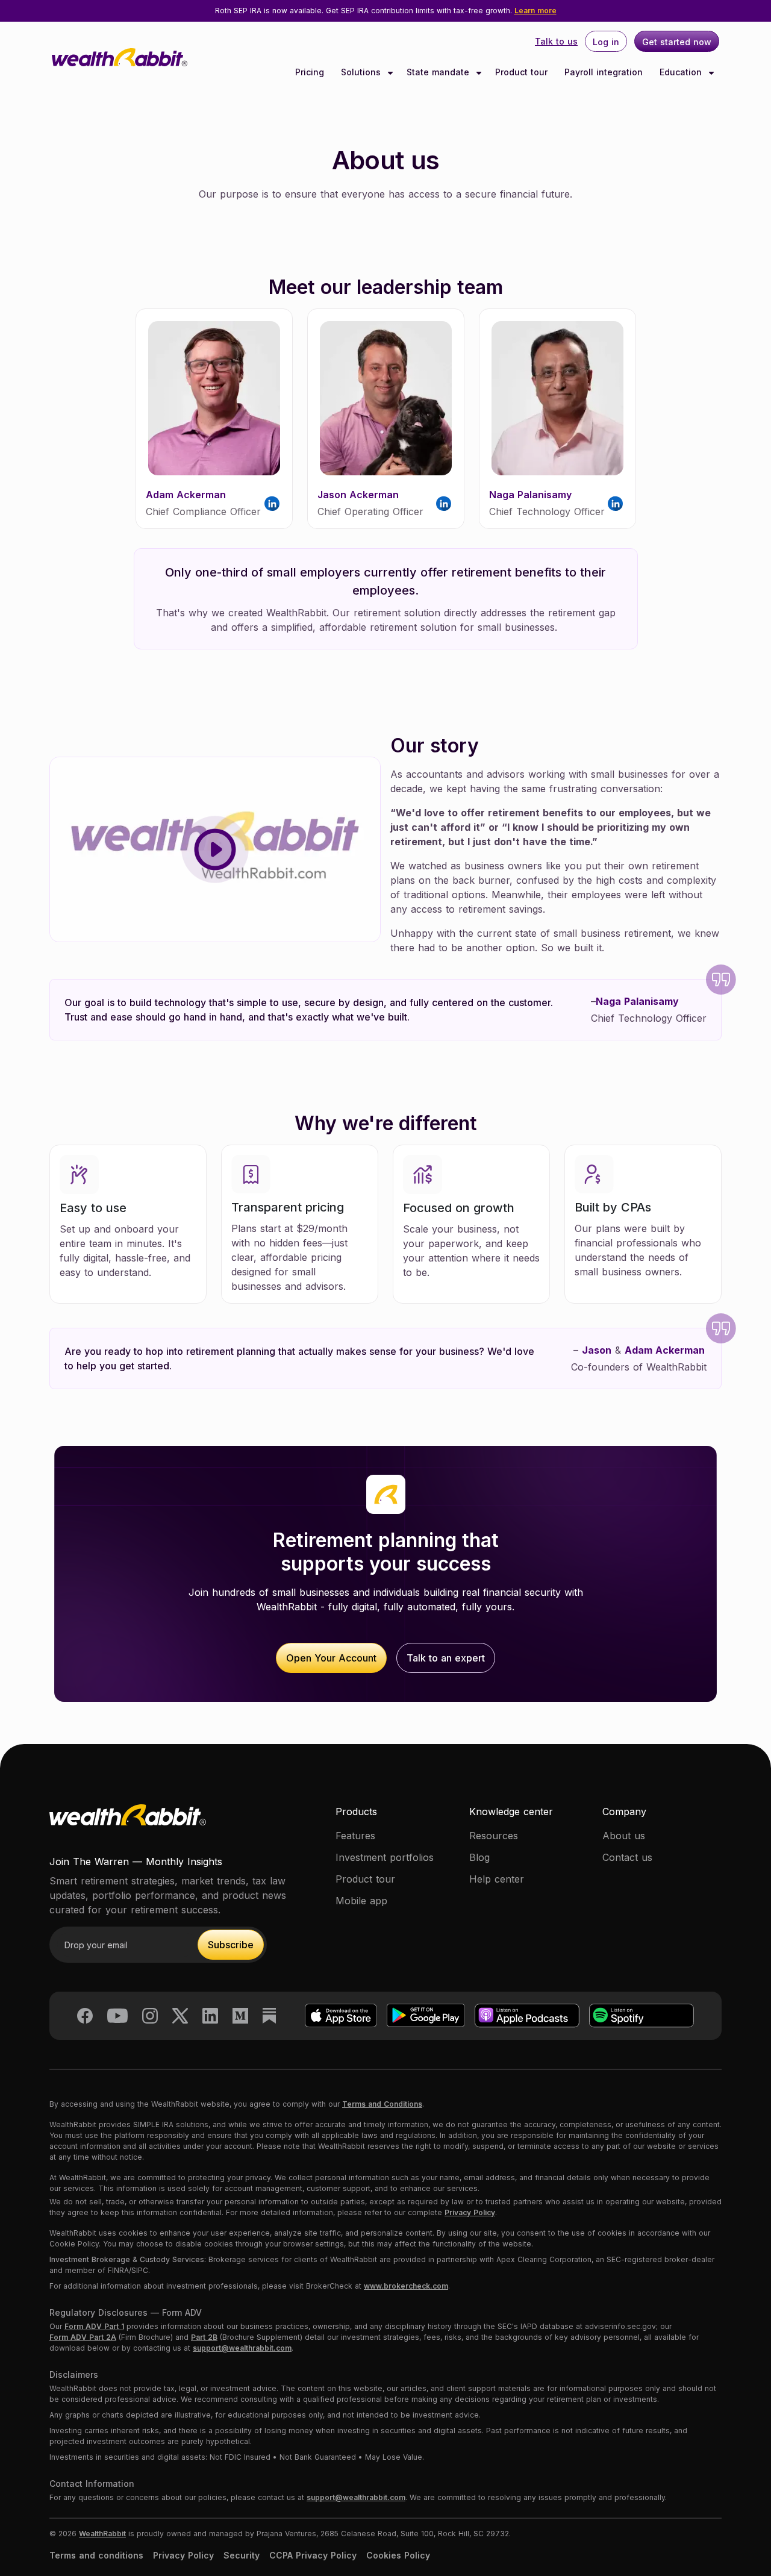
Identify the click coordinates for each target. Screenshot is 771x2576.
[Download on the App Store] (341, 2015)
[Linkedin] (210, 2015)
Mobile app (361, 1901)
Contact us (627, 1857)
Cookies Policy (398, 2555)
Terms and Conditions (382, 2104)
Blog (479, 1857)
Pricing (310, 72)
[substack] (269, 2015)
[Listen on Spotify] (641, 2015)
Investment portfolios (385, 1857)
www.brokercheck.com (406, 2286)
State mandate (439, 72)
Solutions (362, 72)
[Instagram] (150, 2015)
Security (242, 2555)
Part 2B (204, 2337)
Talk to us (556, 41)
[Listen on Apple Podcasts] (527, 2015)
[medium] (240, 2015)
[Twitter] (180, 2015)
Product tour (521, 72)
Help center (497, 1879)
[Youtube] (117, 2015)
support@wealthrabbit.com (242, 2348)
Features (355, 1836)
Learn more (535, 11)
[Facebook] (85, 2015)
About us (624, 1836)
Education (682, 72)
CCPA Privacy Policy (313, 2555)
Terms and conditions (96, 2555)
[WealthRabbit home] (128, 1828)
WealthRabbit (102, 2534)
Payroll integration (604, 72)
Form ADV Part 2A (83, 2337)
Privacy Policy (470, 2212)
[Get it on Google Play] (426, 2015)
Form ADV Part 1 (94, 2326)
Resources (494, 1836)
